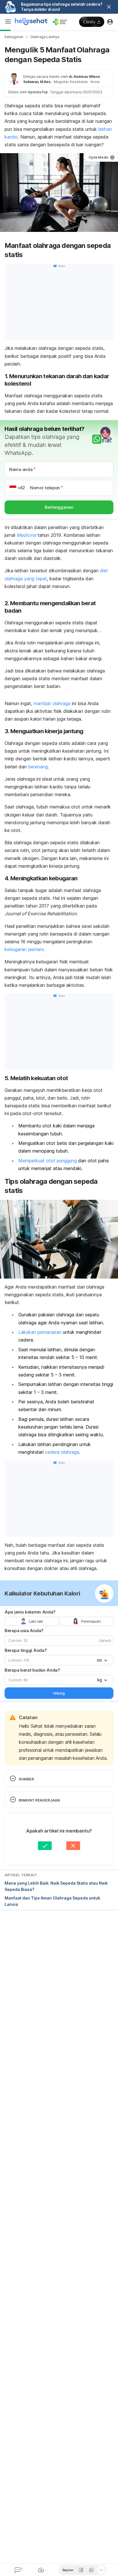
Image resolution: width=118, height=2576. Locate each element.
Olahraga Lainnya (45, 37)
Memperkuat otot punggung (48, 1161)
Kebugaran (14, 37)
